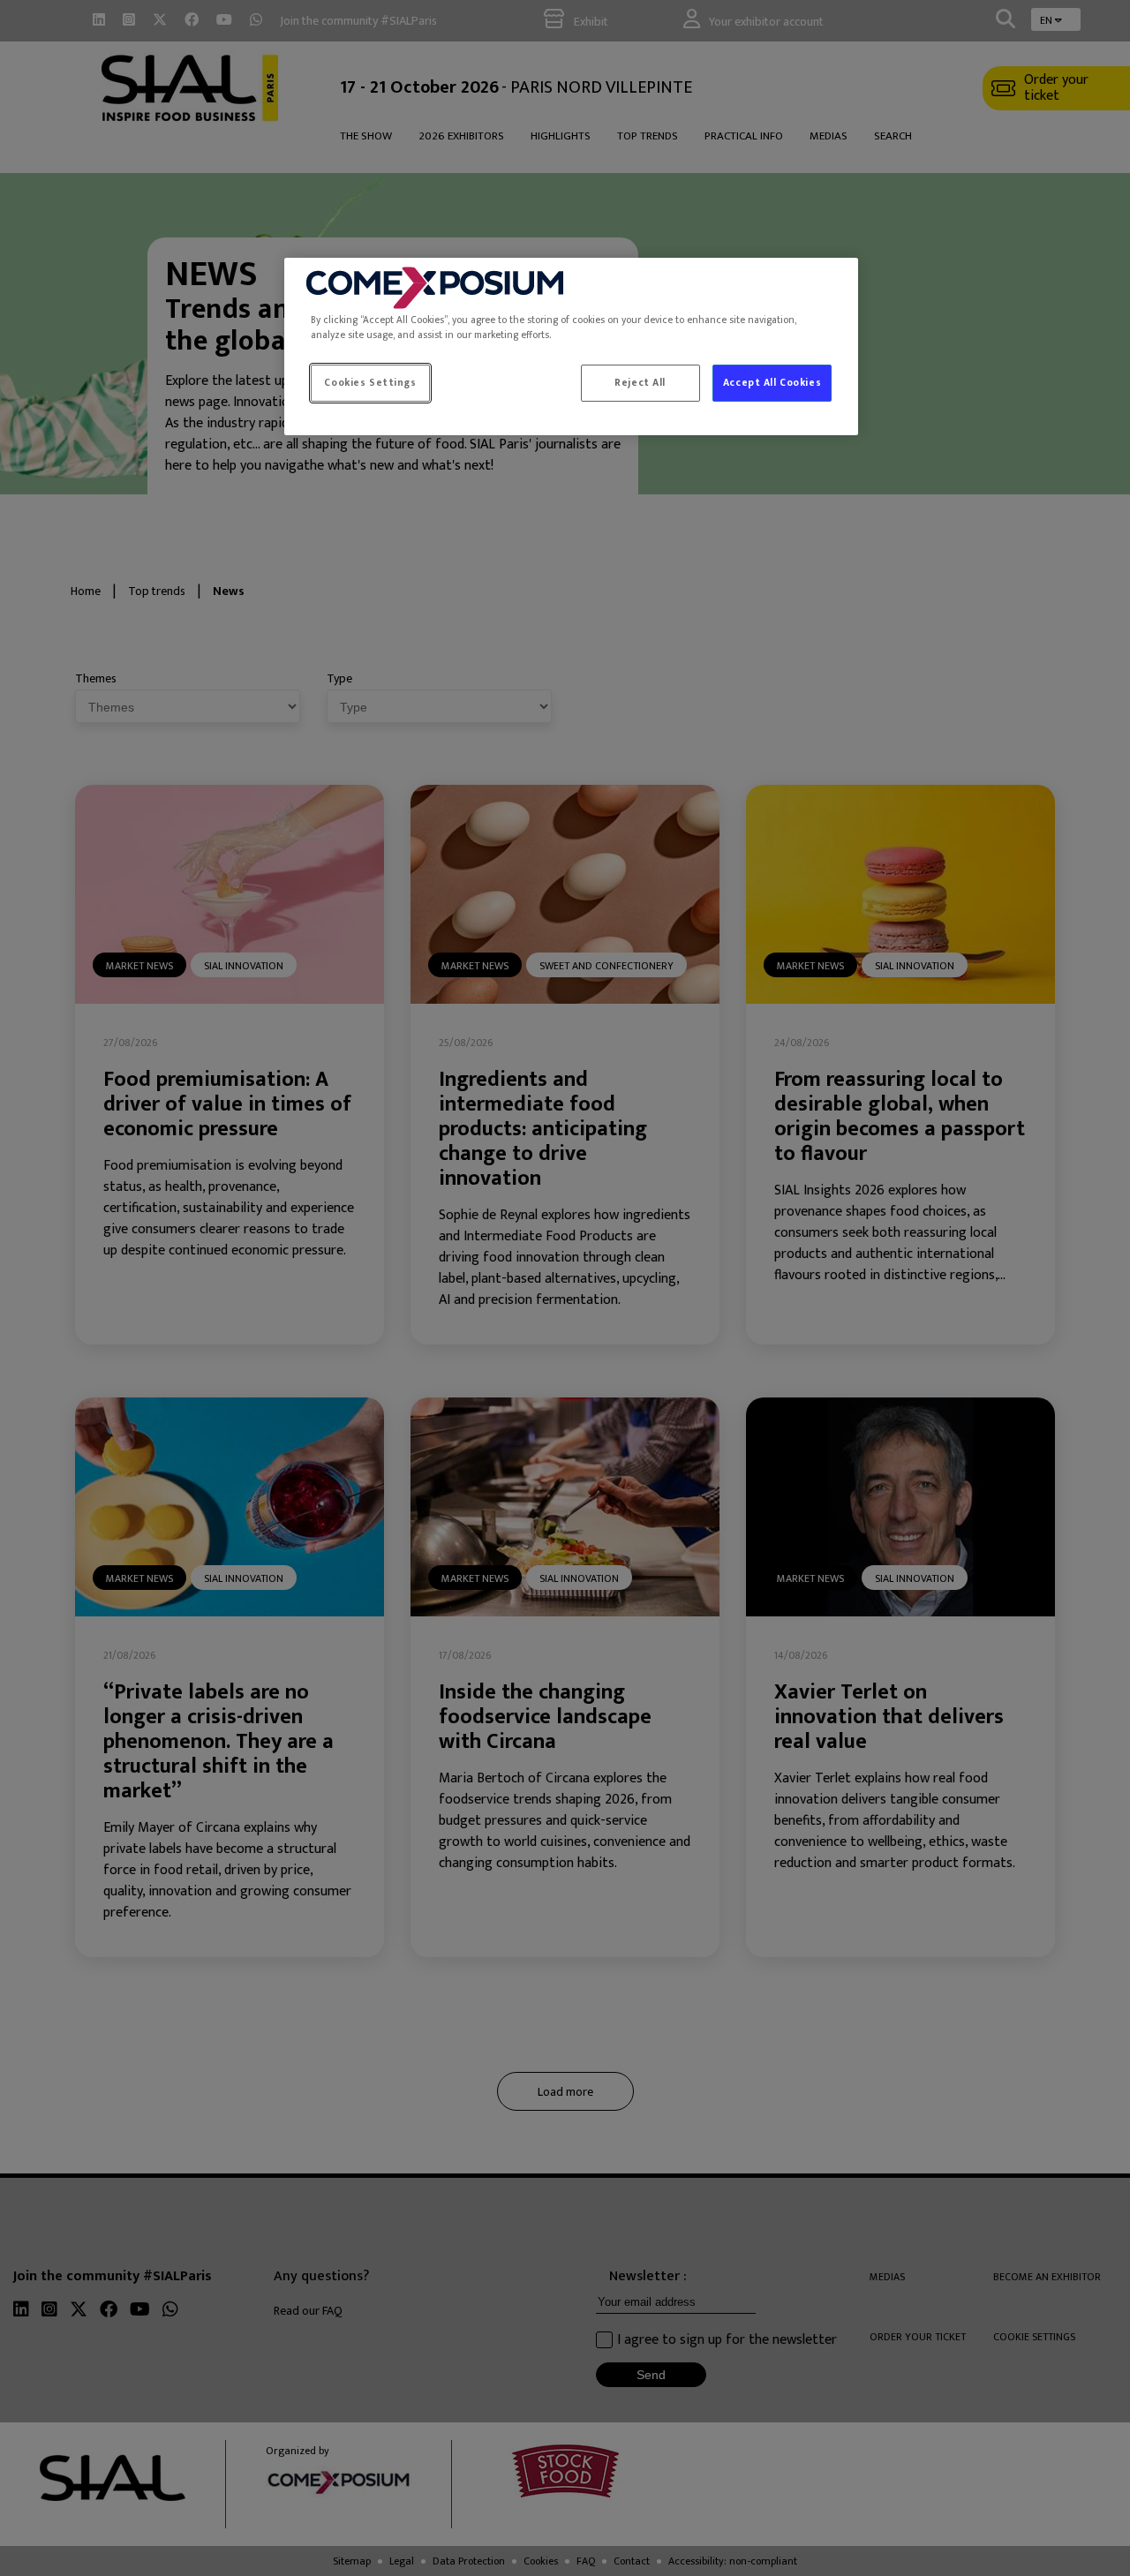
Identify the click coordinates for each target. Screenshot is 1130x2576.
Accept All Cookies (772, 383)
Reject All (640, 383)
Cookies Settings (370, 383)
